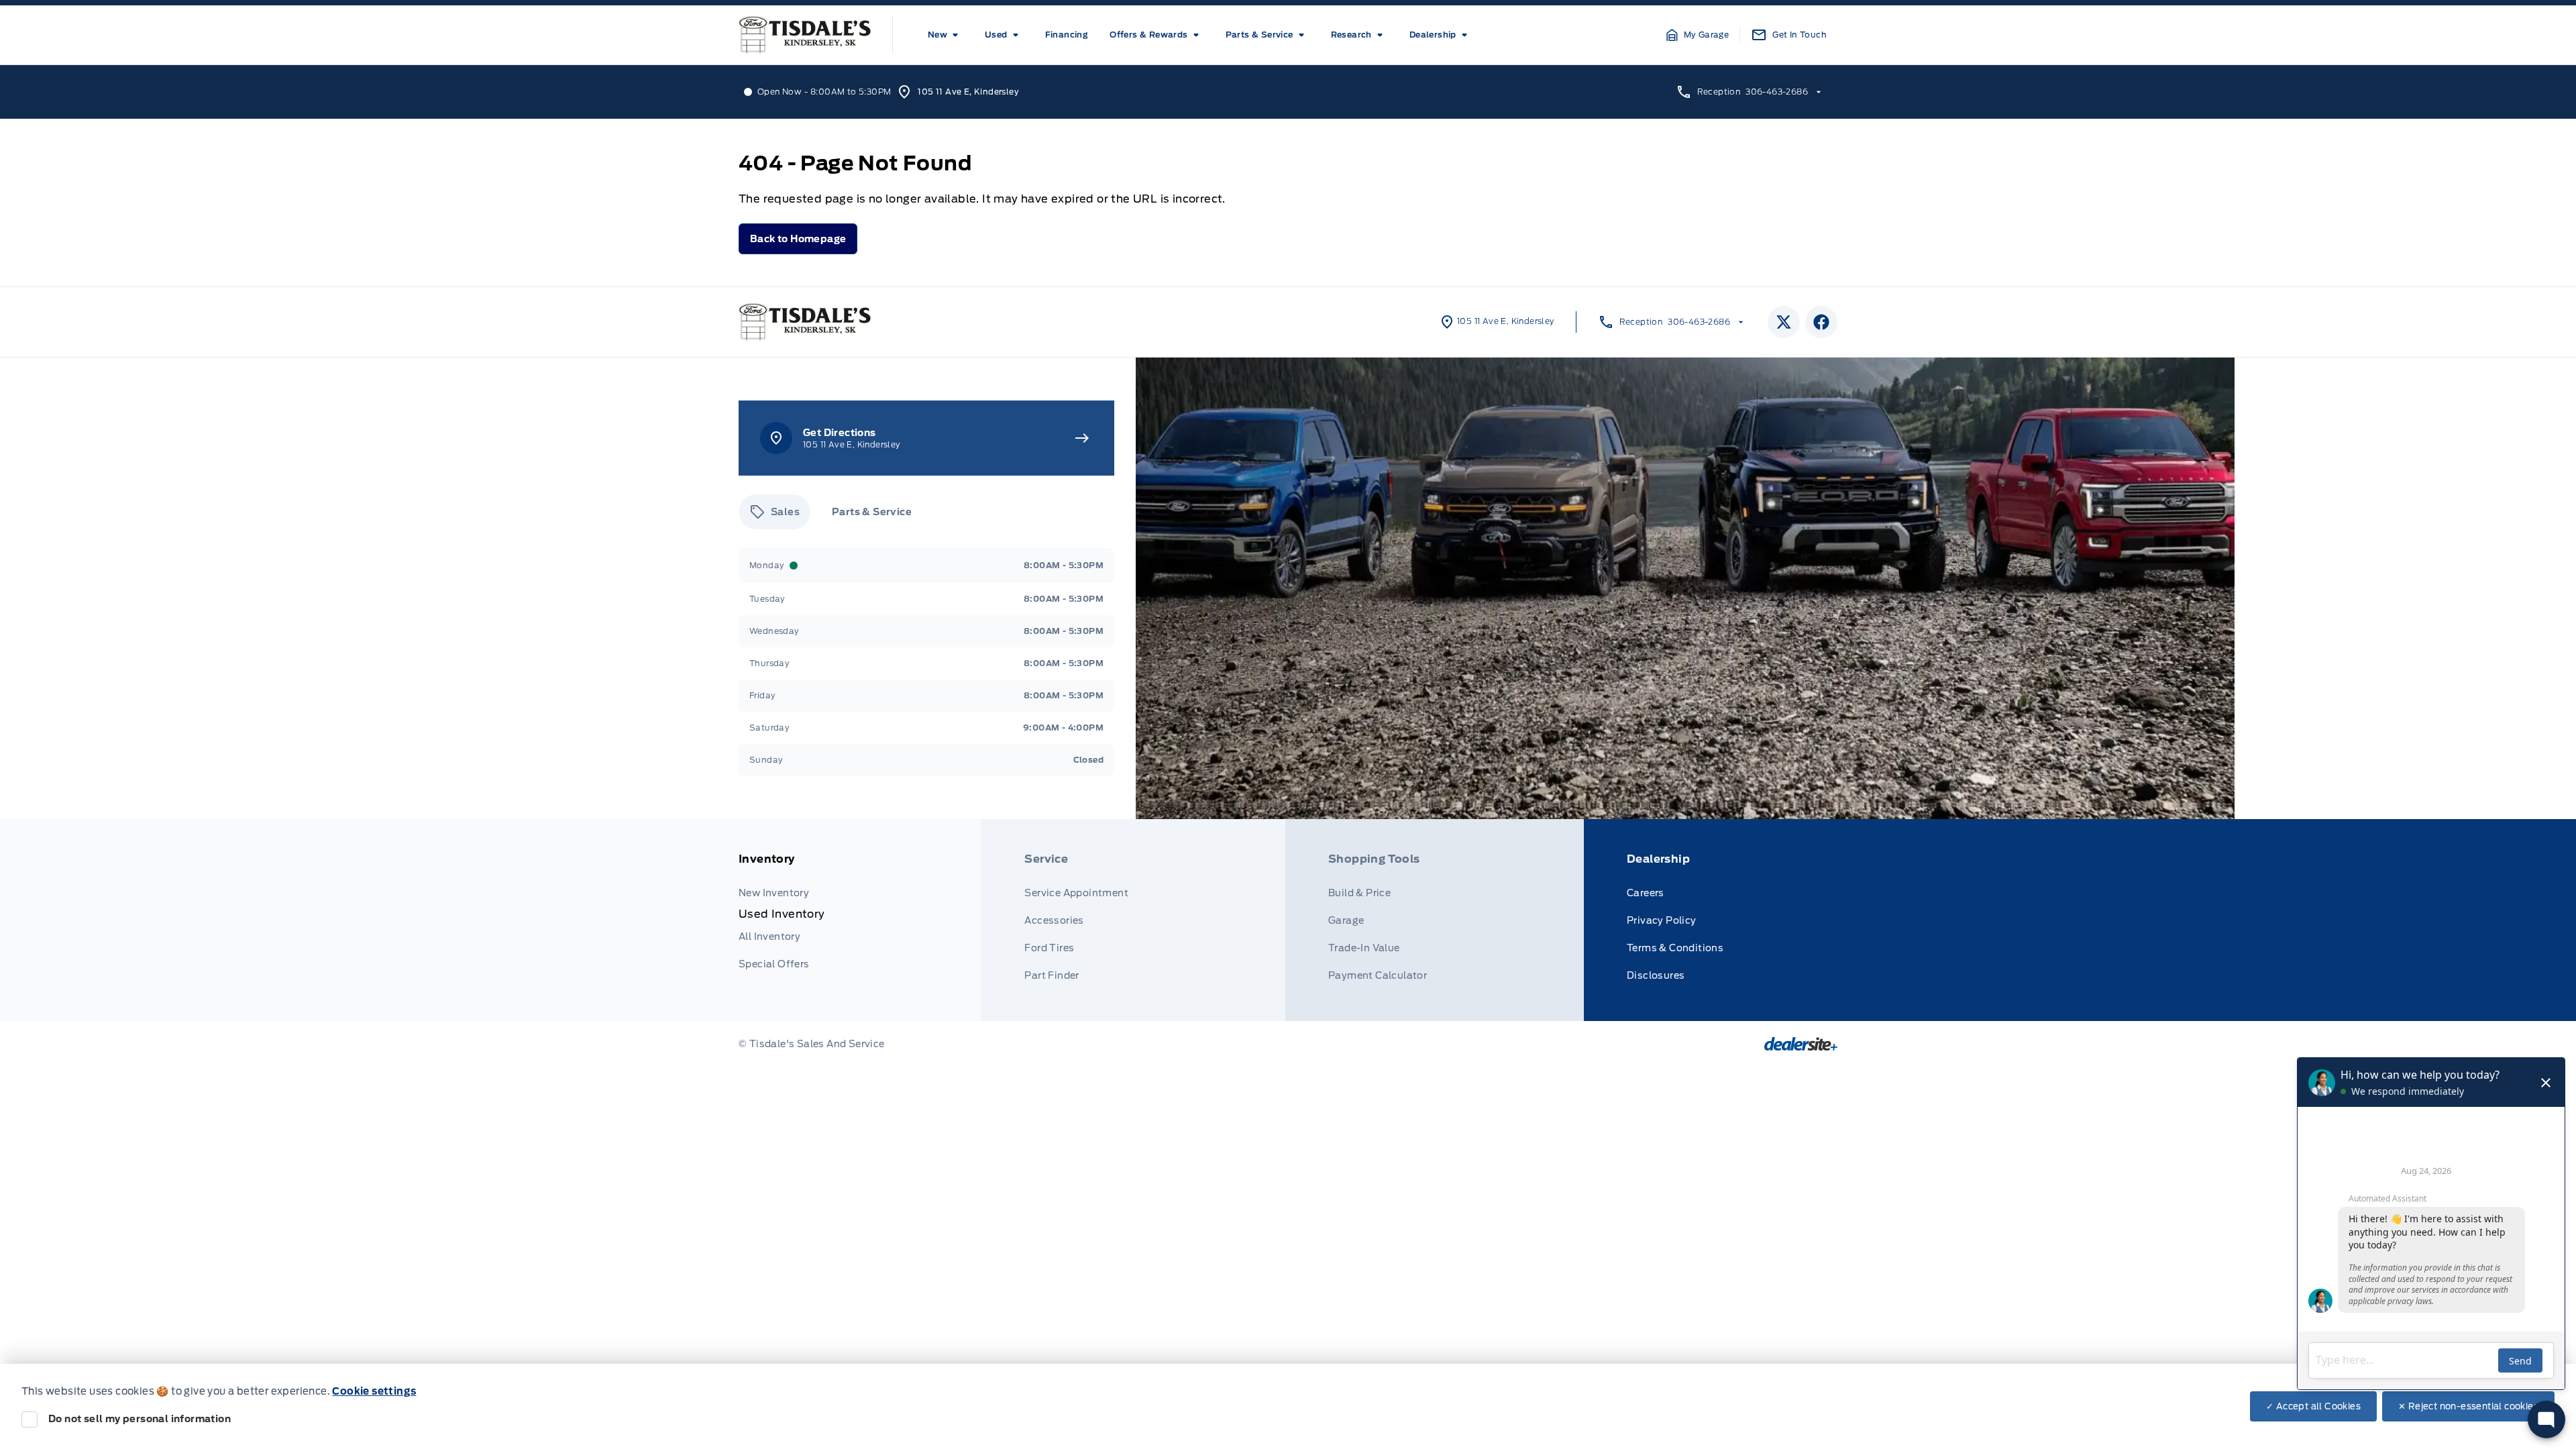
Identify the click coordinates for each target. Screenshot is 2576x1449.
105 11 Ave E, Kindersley (968, 92)
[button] (1698, 35)
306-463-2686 (1777, 92)
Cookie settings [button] (374, 1391)
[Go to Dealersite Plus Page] (1801, 1044)
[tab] (774, 512)
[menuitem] (946, 35)
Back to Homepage (798, 239)
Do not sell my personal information (140, 1419)
